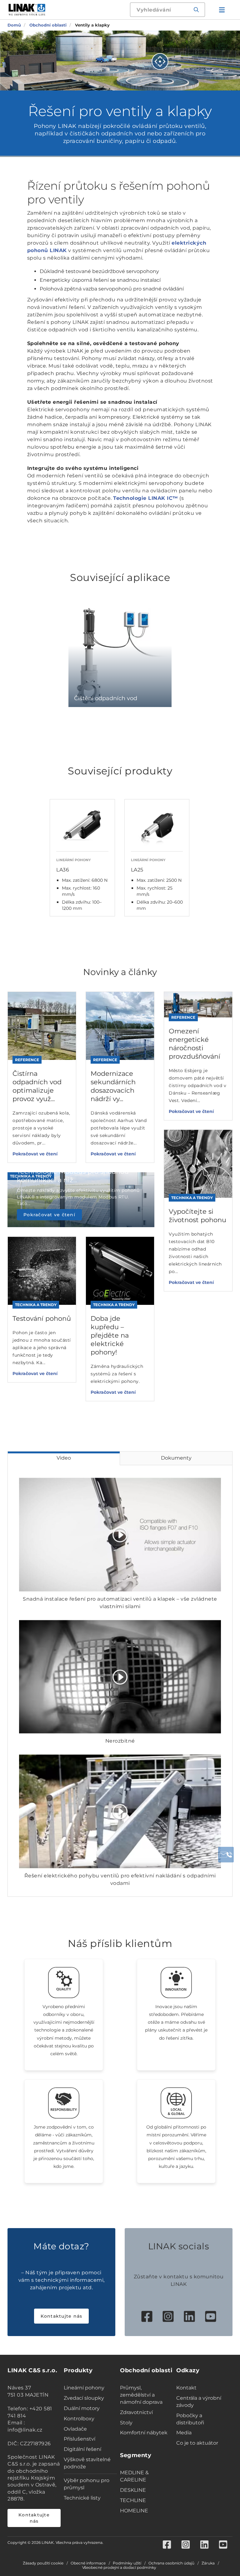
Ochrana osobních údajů (171, 2563)
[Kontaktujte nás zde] (226, 1855)
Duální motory (82, 2408)
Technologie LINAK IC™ (146, 498)
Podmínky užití (127, 2563)
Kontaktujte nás (62, 2316)
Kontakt (186, 2388)
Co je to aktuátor (197, 2443)
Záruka (208, 2563)
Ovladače (75, 2429)
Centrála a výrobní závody (199, 2402)
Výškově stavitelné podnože (87, 2463)
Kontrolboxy (79, 2419)
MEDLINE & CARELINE (134, 2476)
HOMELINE (134, 2511)
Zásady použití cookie (43, 2563)
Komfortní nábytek (144, 2433)
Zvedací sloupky (84, 2398)
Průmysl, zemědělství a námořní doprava (141, 2395)
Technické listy (82, 2498)
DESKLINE (133, 2490)
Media (184, 2433)
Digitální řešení (82, 2449)
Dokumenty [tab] (176, 1458)
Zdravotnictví (136, 2412)
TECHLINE (133, 2500)
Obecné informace (88, 2563)
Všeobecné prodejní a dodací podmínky (119, 2568)
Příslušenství (80, 2439)
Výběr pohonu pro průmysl (87, 2484)
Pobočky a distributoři (190, 2419)
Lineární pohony (84, 2388)
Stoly (126, 2423)
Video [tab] (64, 1458)
